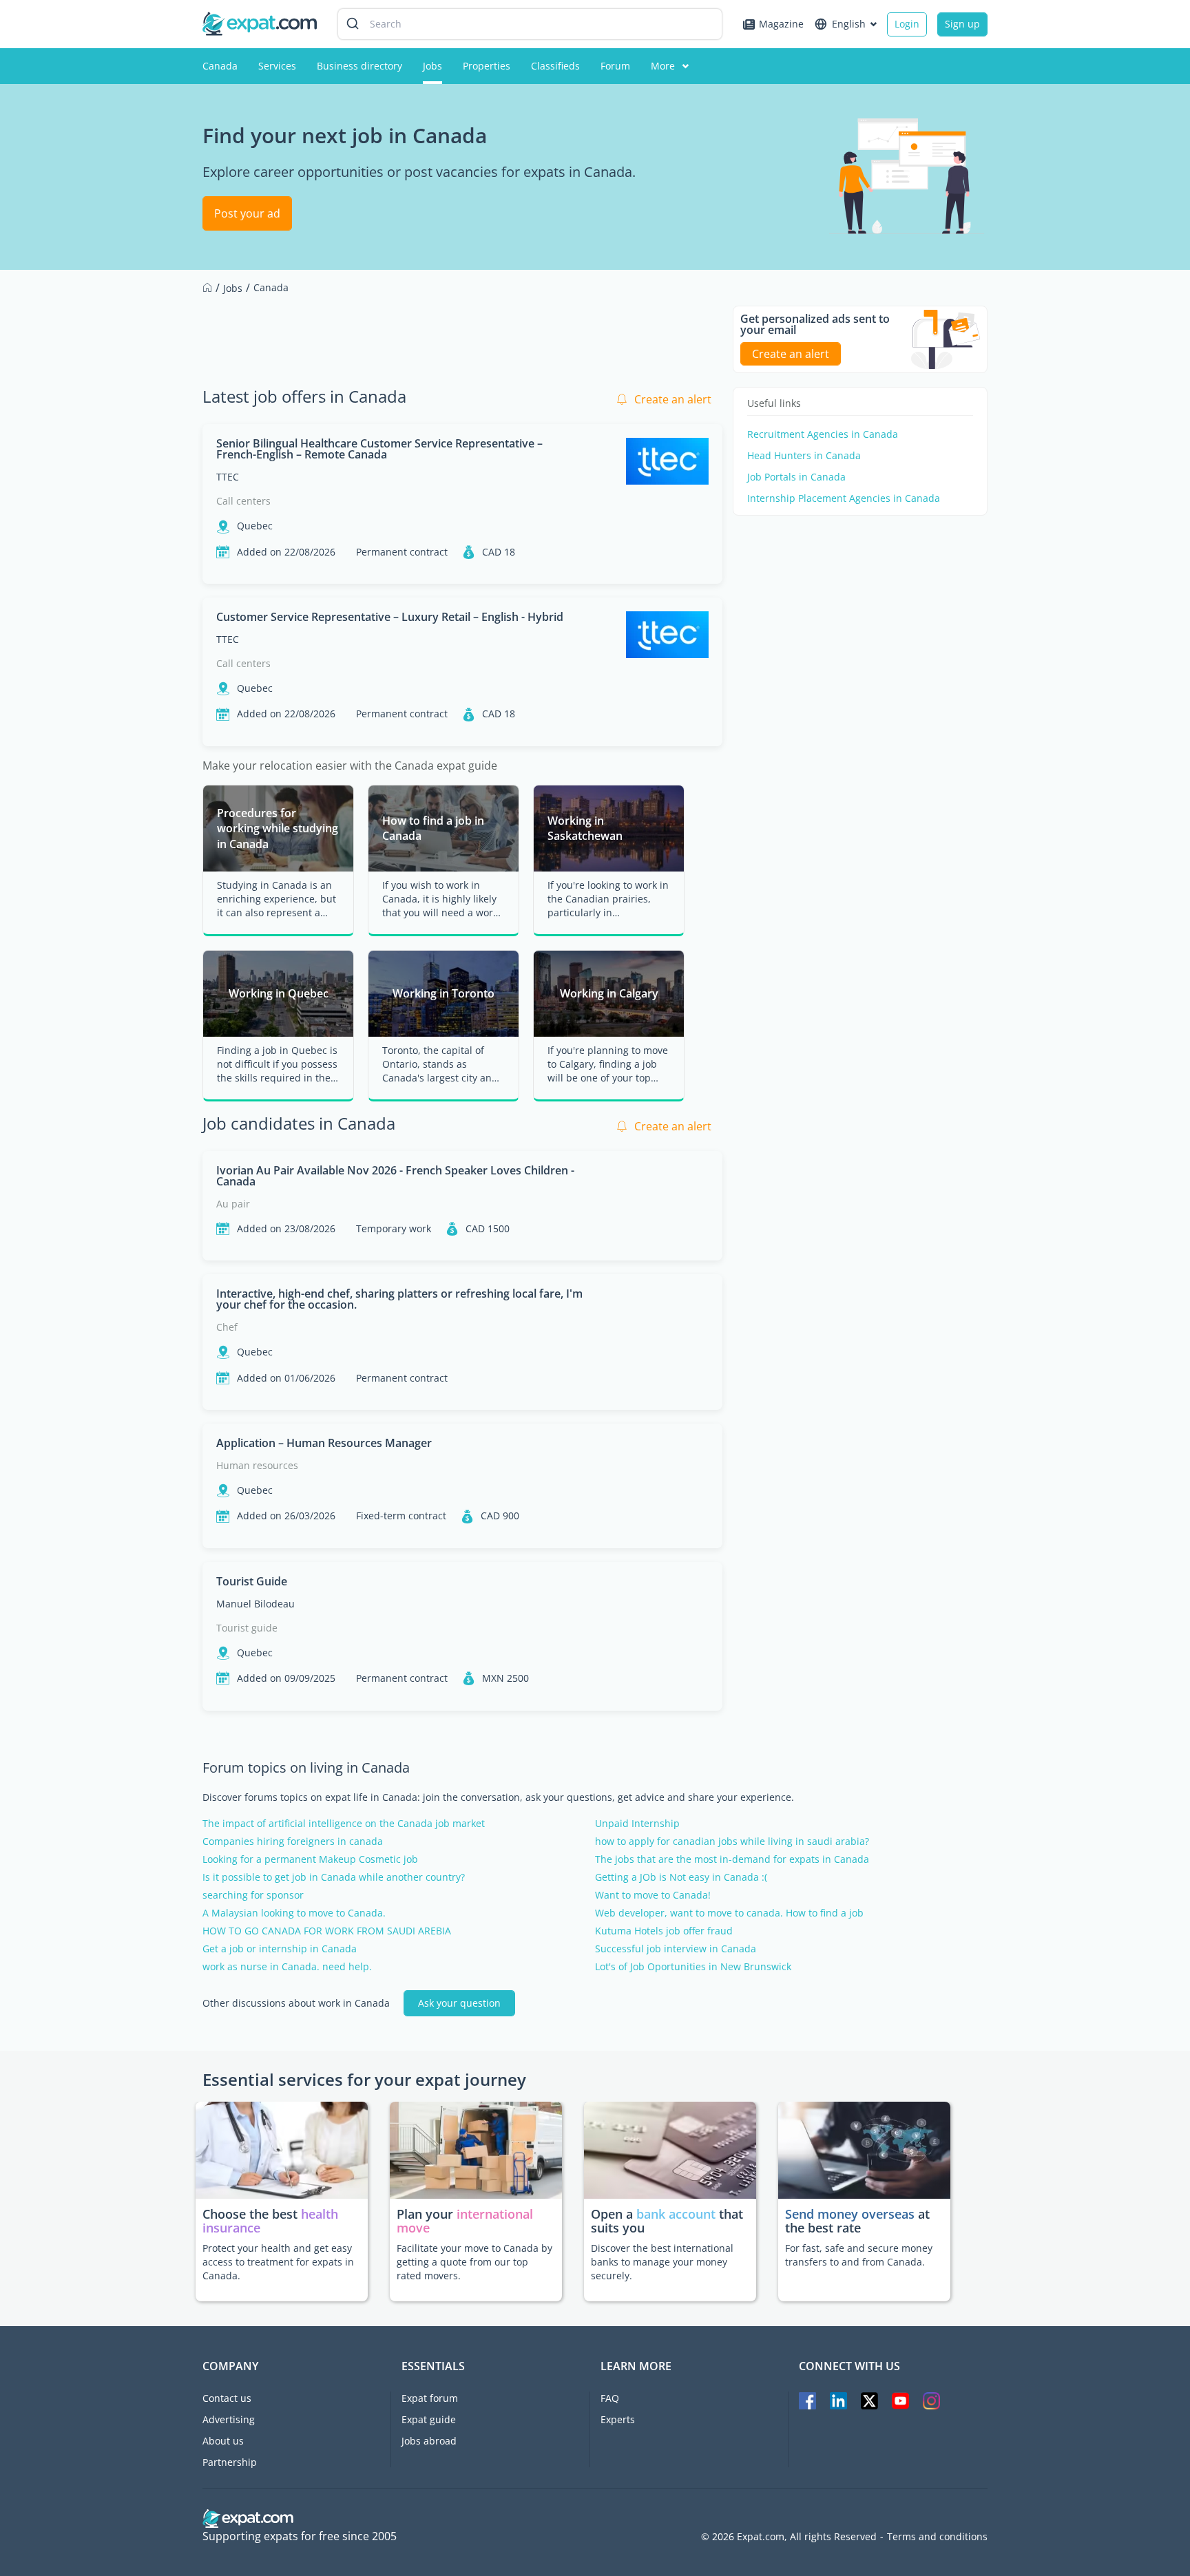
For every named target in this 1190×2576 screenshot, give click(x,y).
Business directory (359, 66)
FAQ (610, 2398)
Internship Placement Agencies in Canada (844, 498)
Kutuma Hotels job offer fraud (664, 1931)
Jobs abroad (429, 2441)
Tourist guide (247, 1628)
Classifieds (555, 66)
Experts (618, 2419)
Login (907, 24)
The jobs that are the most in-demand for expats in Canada (732, 1859)
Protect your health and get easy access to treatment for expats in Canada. (278, 2262)
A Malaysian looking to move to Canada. (294, 1913)
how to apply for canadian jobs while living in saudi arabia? (732, 1841)
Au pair (233, 1204)
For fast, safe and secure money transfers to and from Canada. (859, 2255)
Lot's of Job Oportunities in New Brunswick (693, 1967)
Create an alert (673, 399)
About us (223, 2441)
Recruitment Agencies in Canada (823, 434)
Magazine (781, 24)
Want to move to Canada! (653, 1895)
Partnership (230, 2462)
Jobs (432, 66)
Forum (615, 66)
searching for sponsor (253, 1895)
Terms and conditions (937, 2537)
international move (465, 2221)
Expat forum (430, 2398)
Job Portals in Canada (796, 477)
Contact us (227, 2398)
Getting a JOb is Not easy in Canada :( (681, 1877)
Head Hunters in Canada (804, 456)
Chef (227, 1327)
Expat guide (429, 2419)
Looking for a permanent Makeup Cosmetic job (310, 1859)
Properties (487, 66)
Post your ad (247, 213)
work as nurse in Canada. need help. (287, 1967)
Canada (220, 66)
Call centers (243, 501)
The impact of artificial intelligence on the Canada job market (344, 1824)
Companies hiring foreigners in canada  (300, 1841)
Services (277, 66)
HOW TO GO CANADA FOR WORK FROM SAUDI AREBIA (327, 1931)
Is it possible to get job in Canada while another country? (334, 1877)
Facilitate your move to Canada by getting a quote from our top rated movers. (474, 2262)
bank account (676, 2214)
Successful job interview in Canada (676, 1949)
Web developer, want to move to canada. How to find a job (729, 1913)
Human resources (257, 1465)
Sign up (962, 24)
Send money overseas (850, 2214)
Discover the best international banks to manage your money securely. (662, 2262)
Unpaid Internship (637, 1824)
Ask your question (459, 2003)
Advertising (229, 2419)
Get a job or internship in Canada (280, 1949)
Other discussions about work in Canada (296, 2003)
